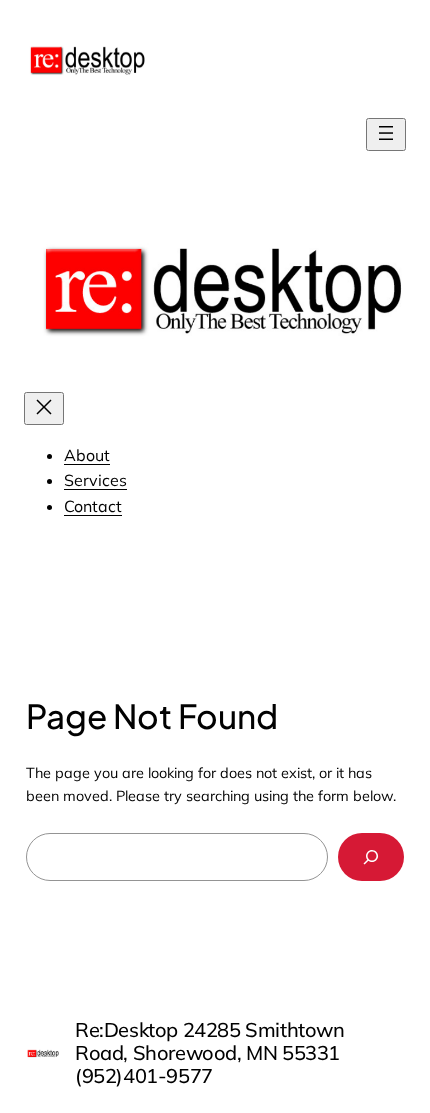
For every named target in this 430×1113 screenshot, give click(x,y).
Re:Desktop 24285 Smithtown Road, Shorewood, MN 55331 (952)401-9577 (210, 1052)
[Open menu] (386, 134)
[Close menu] (44, 408)
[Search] (371, 856)
